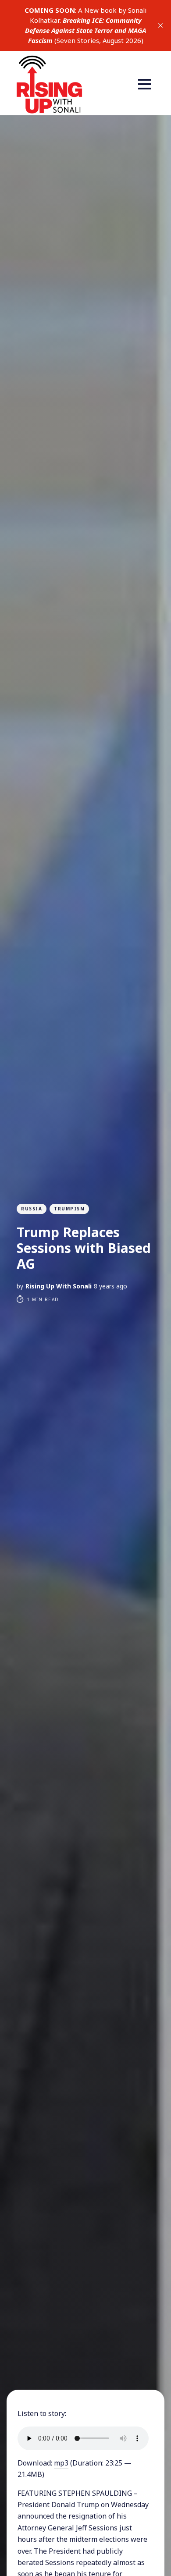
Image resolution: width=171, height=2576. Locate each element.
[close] (160, 25)
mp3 (61, 2463)
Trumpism (69, 1209)
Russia (32, 1209)
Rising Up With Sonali (59, 1286)
